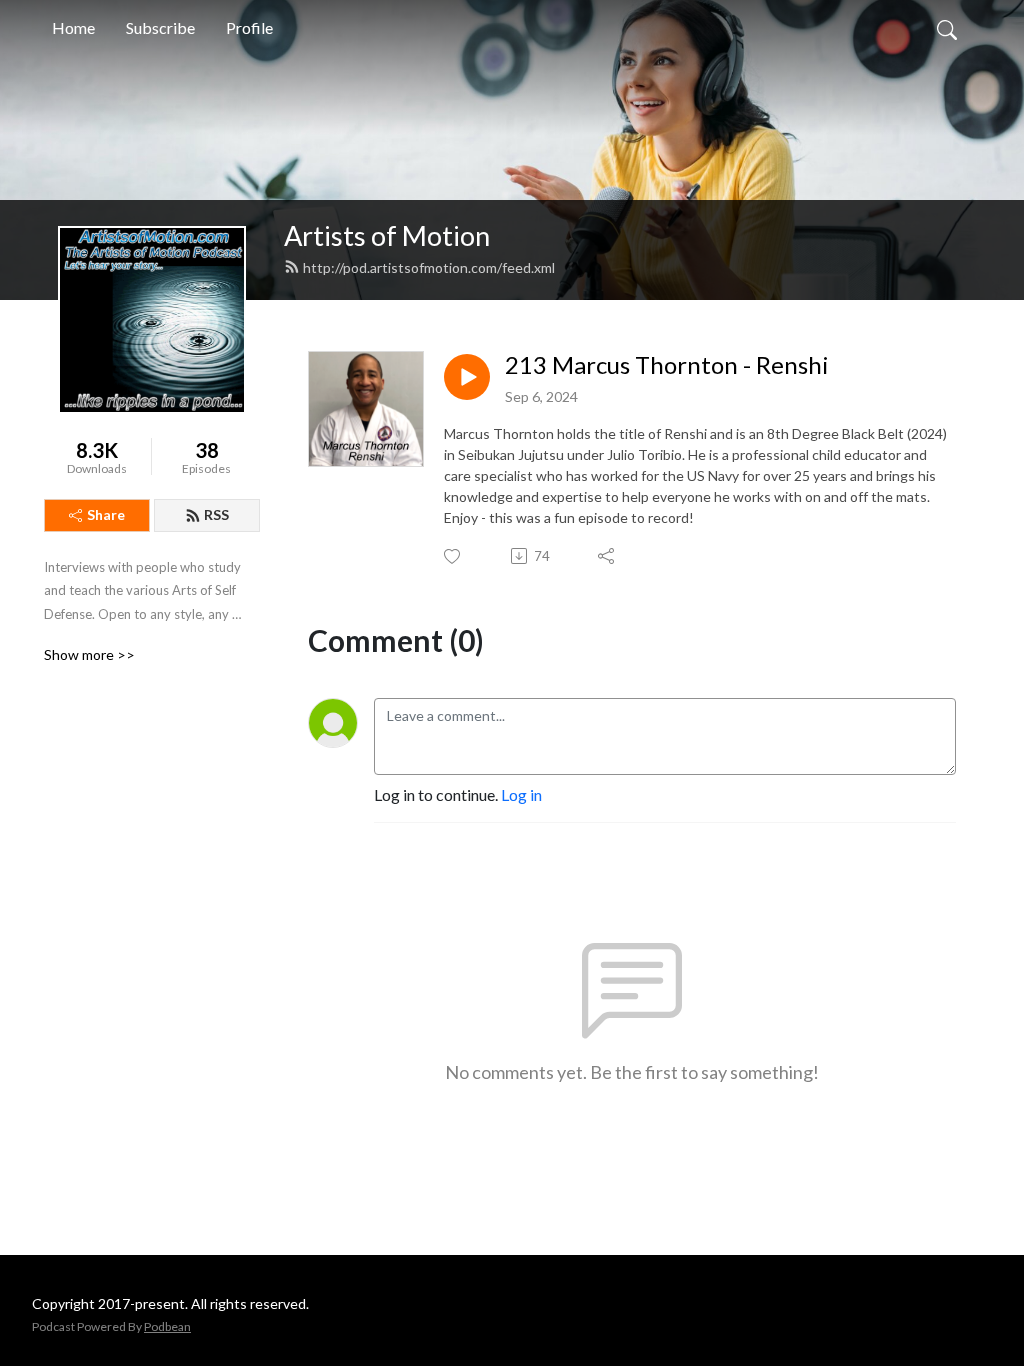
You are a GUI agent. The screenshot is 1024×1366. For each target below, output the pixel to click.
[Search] (947, 28)
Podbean (167, 1326)
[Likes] (453, 556)
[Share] (607, 556)
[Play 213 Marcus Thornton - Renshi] (467, 377)
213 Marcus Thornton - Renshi (667, 365)
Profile (249, 27)
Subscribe (160, 27)
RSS (216, 514)
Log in (521, 794)
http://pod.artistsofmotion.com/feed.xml (429, 267)
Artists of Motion (387, 235)
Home (73, 27)
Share (106, 514)
